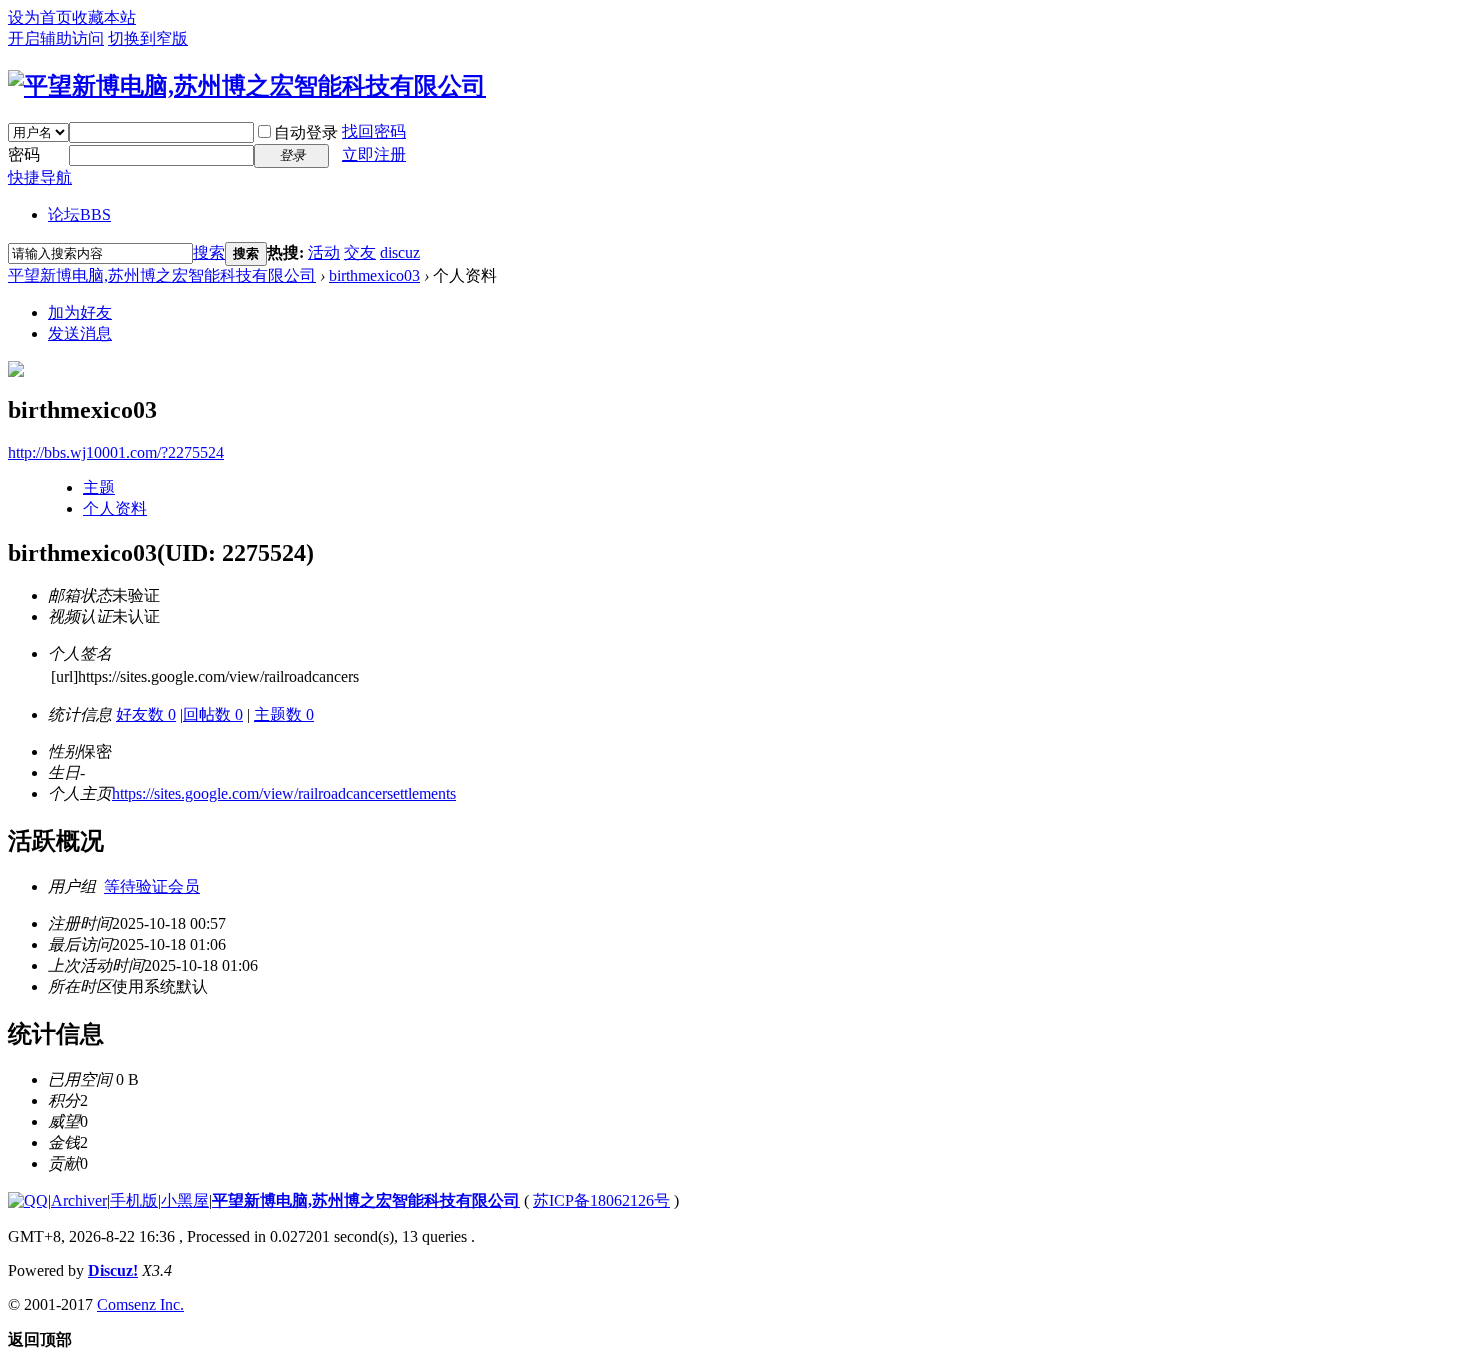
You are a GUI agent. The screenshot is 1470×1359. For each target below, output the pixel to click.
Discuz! (113, 1270)
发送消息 (80, 333)
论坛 (79, 214)
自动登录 (306, 132)
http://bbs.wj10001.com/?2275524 (116, 452)
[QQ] (28, 1200)
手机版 (134, 1200)
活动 (324, 252)
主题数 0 (284, 714)
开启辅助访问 (56, 38)
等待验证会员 (152, 886)
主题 (99, 487)
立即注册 (374, 154)
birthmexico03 (374, 275)
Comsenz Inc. (140, 1304)
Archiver (79, 1200)
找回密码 (374, 131)
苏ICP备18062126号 (601, 1200)
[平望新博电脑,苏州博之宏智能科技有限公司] (247, 86)
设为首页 (40, 17)
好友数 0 (146, 714)
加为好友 (80, 312)
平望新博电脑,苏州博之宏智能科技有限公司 (162, 275)
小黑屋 (185, 1200)
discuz (400, 252)
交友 (360, 252)
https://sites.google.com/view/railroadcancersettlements (284, 793)
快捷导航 (40, 177)
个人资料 (115, 508)
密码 (24, 154)
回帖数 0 (213, 714)
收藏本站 (104, 17)
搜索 (209, 252)
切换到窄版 (148, 38)
